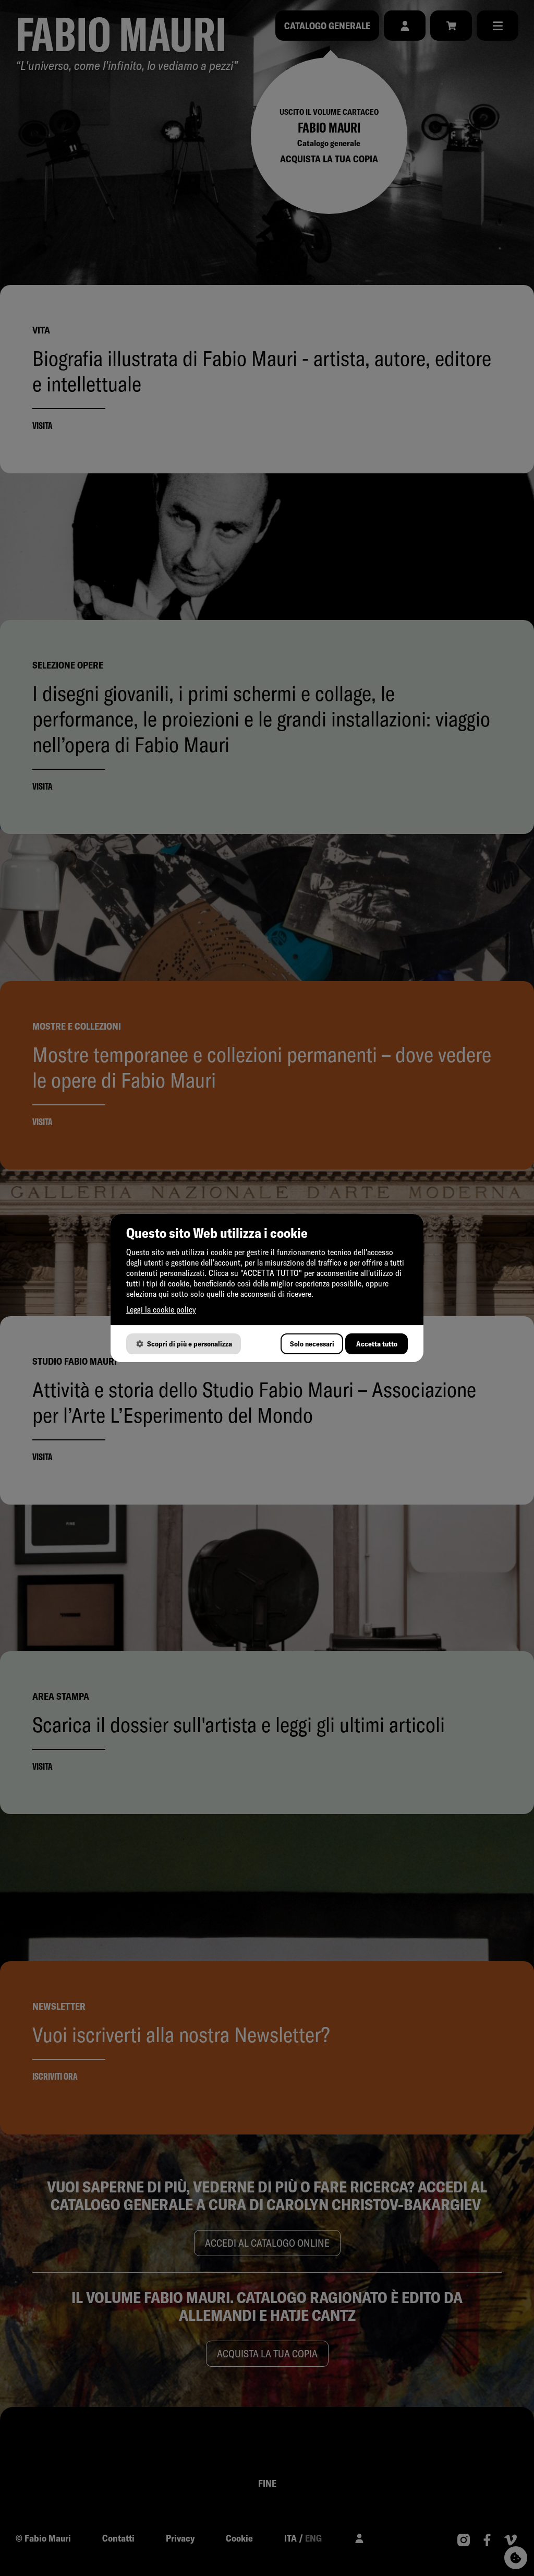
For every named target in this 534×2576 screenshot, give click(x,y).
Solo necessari (312, 1344)
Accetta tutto (377, 1344)
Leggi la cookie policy (161, 1309)
